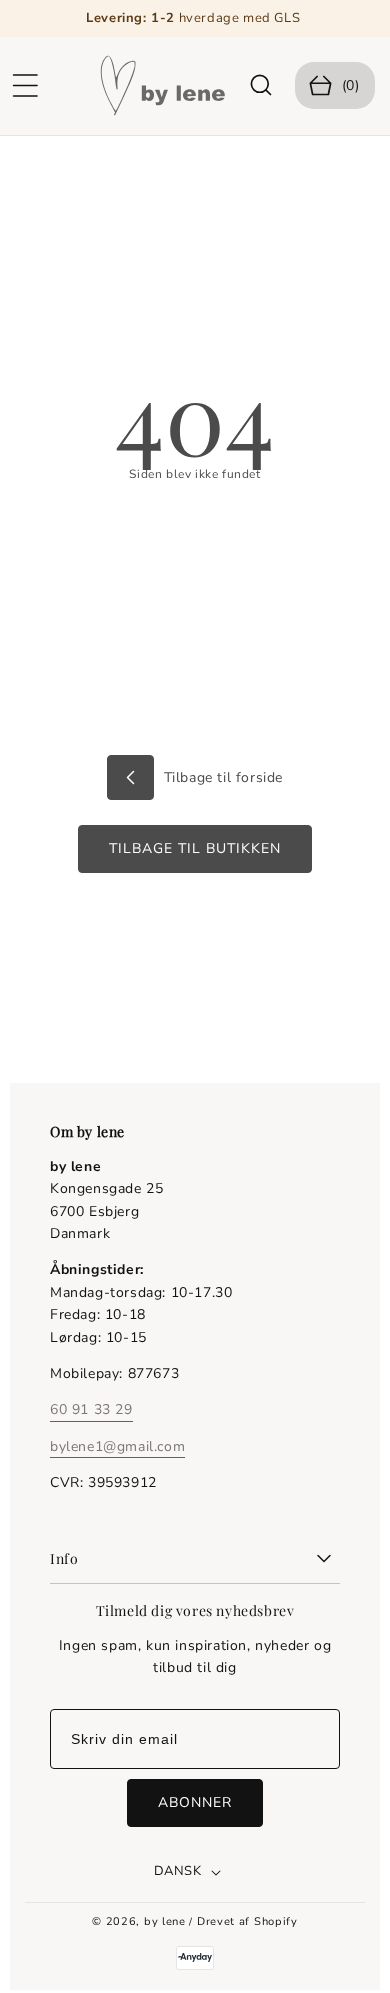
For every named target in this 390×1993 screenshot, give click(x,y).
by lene (165, 1921)
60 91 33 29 (91, 1409)
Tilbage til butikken (195, 848)
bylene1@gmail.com (117, 1446)
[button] (25, 86)
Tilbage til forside (221, 777)
